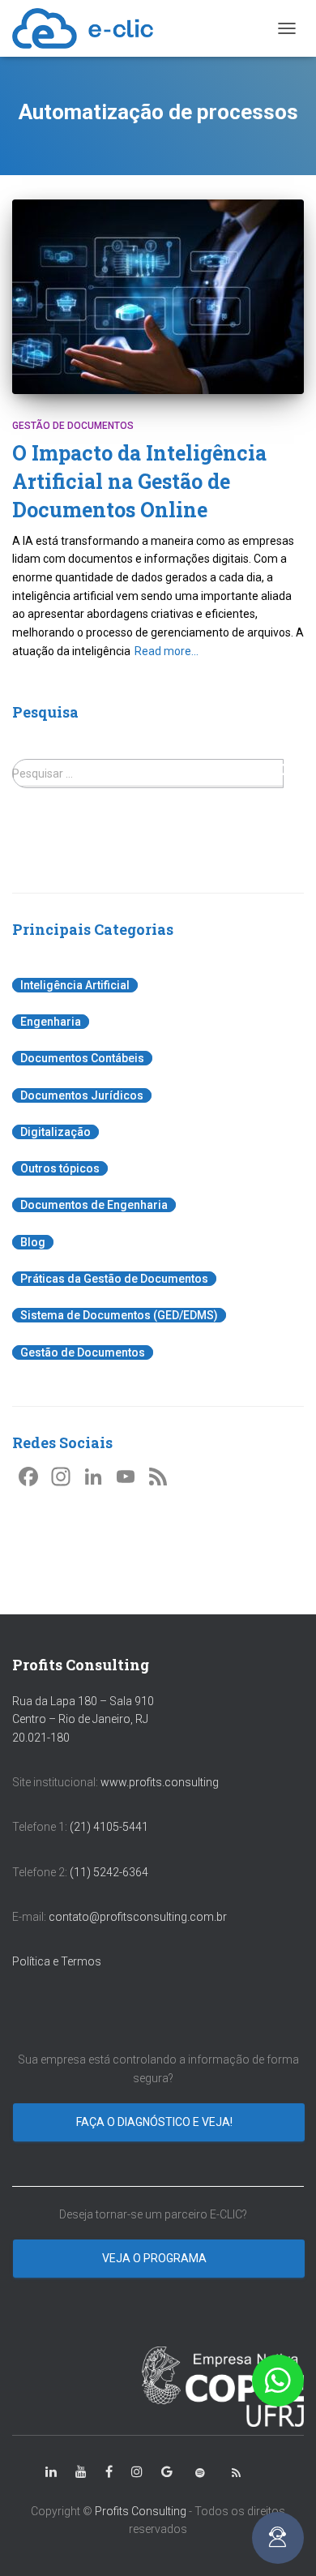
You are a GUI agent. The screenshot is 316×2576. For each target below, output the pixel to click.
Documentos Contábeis (82, 1058)
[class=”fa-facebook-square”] (109, 2472)
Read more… (167, 651)
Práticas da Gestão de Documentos (114, 1279)
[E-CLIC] (89, 28)
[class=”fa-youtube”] (81, 2472)
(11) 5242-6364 (110, 1872)
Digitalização (56, 1132)
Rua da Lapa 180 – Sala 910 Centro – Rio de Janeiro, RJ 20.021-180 (83, 1719)
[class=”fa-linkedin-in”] (51, 2472)
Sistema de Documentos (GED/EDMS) (119, 1315)
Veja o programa (156, 2258)
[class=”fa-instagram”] (137, 2472)
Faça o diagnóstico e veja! (156, 2122)
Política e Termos (57, 1961)
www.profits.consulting (160, 1782)
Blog (33, 1242)
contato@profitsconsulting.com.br (138, 1917)
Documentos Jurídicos (82, 1095)
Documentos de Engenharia (94, 1205)
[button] (278, 2381)
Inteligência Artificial (75, 985)
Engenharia (51, 1022)
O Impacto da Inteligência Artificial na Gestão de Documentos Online (139, 481)
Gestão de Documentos (73, 426)
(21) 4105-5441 (109, 1827)
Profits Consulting (141, 2511)
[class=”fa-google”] (167, 2472)
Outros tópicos (60, 1168)
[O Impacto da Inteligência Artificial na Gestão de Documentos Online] (158, 297)
